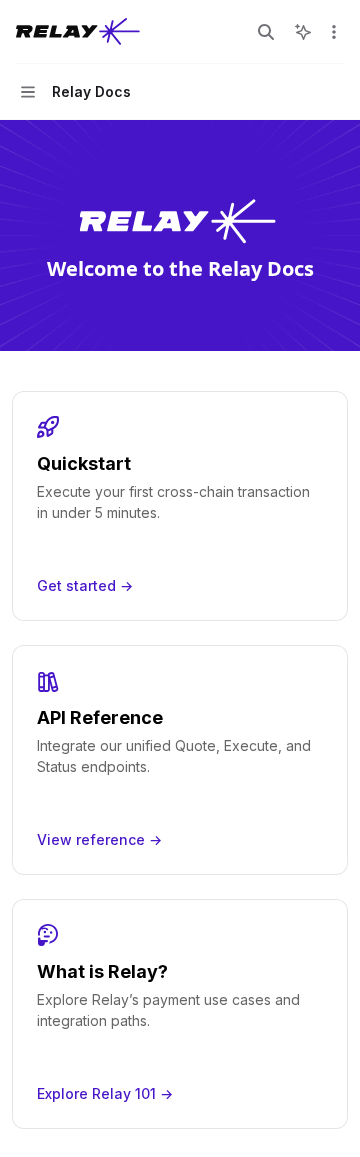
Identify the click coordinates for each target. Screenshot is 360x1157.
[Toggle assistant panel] (303, 32)
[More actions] (334, 32)
